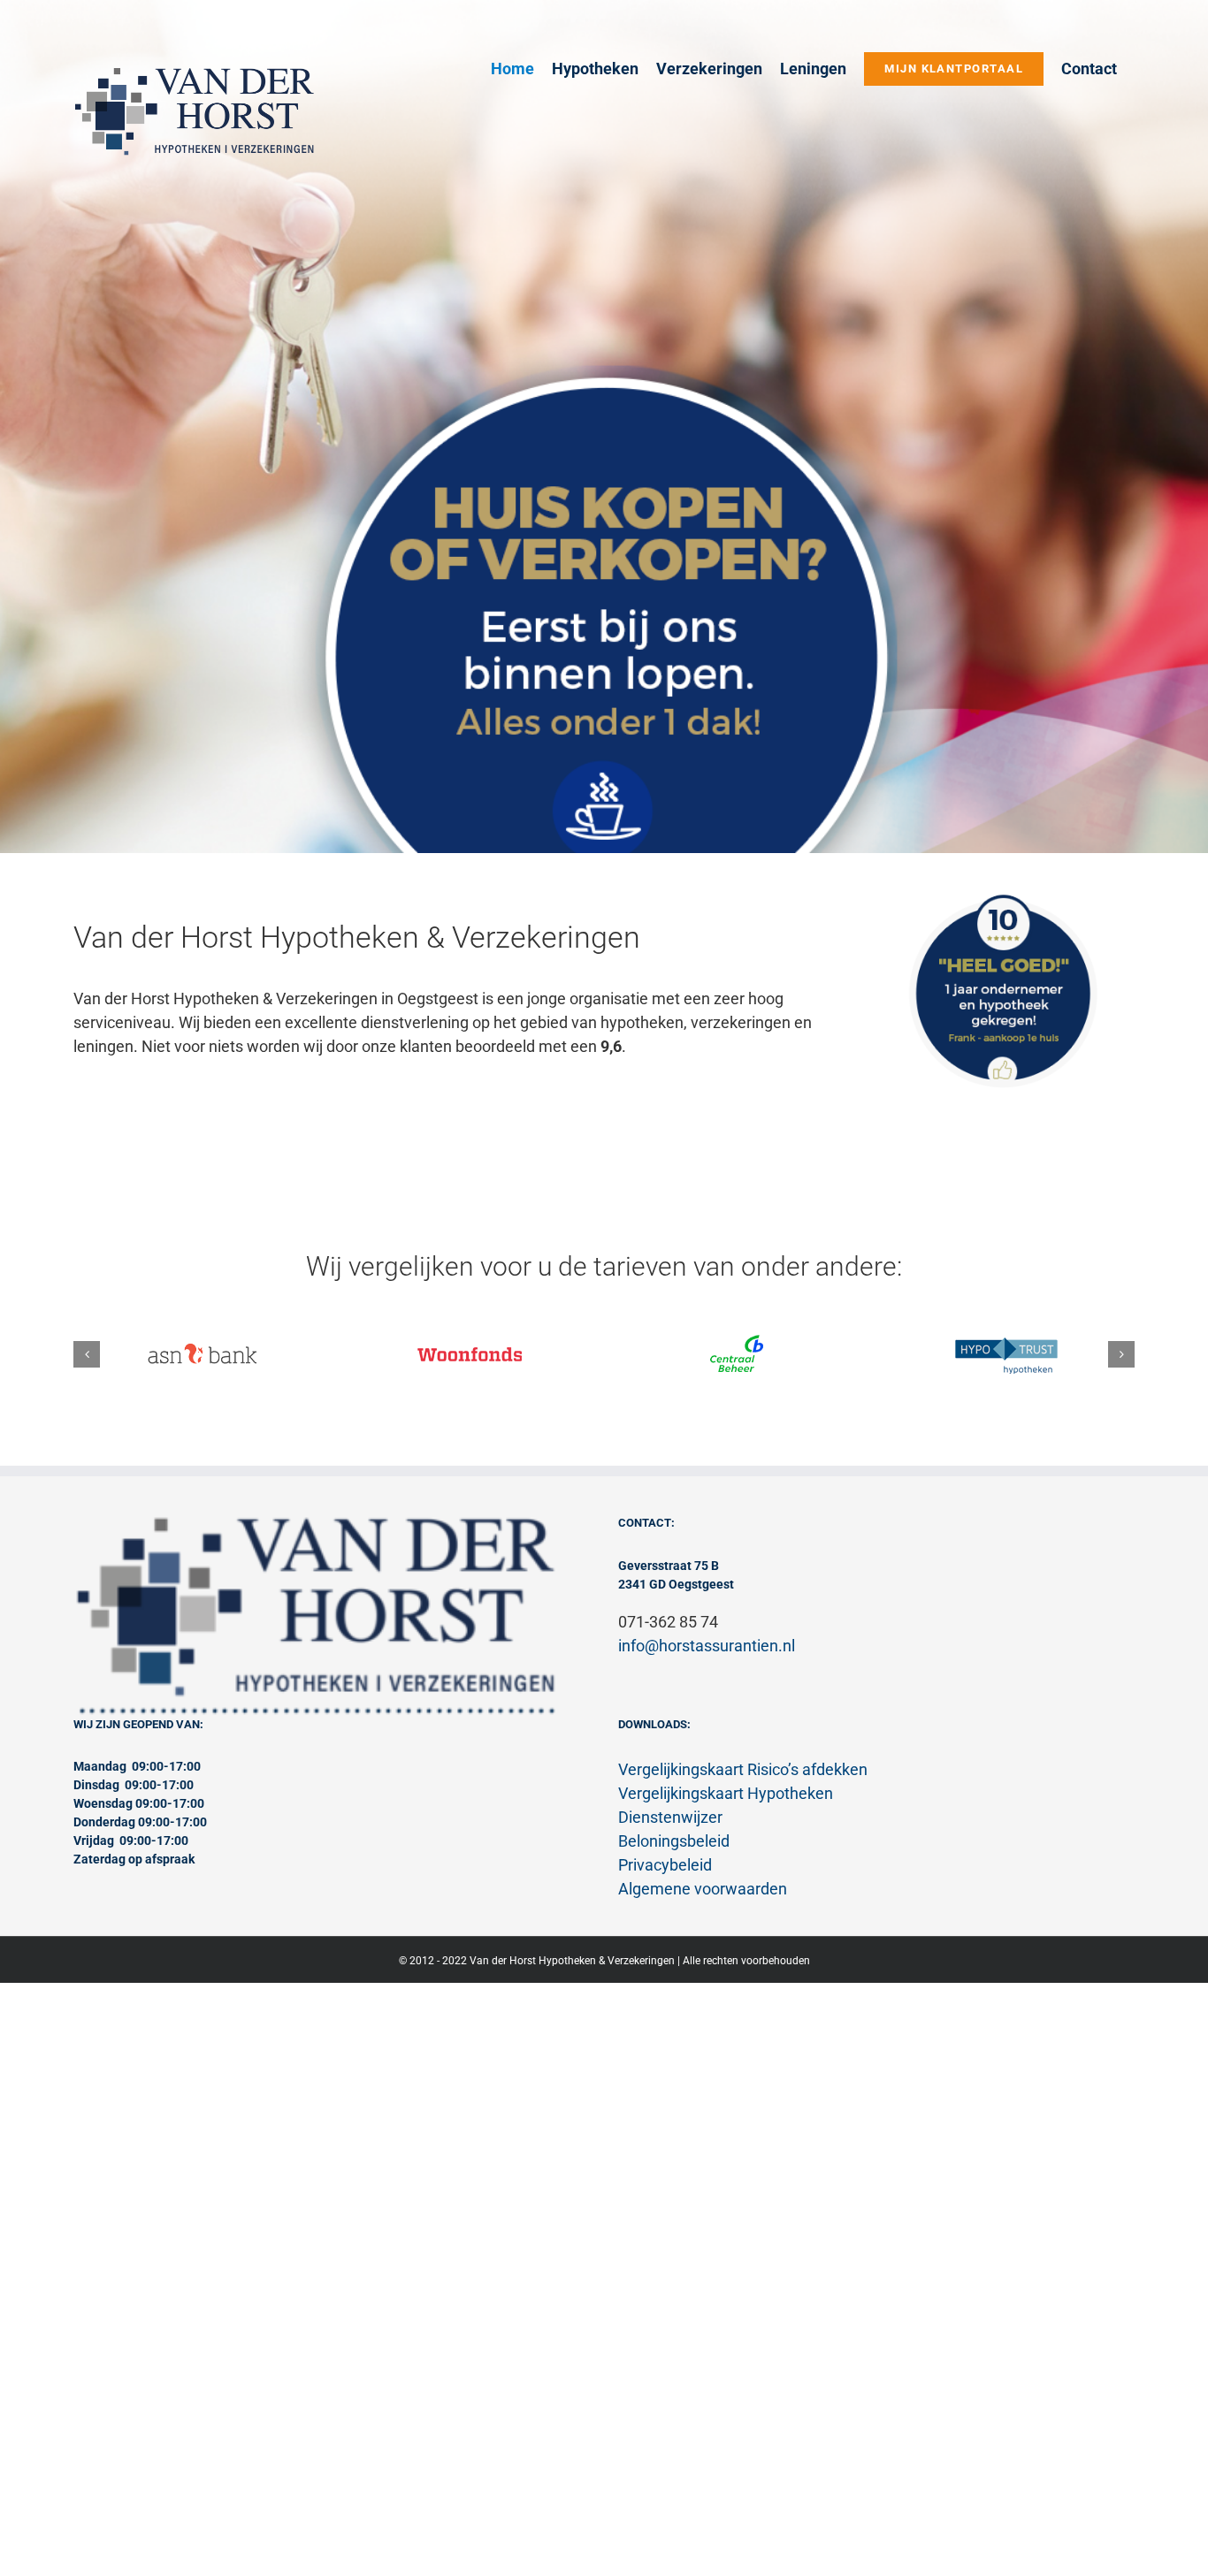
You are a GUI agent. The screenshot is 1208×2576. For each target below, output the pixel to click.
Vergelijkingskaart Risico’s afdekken (743, 1769)
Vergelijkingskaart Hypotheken (726, 1793)
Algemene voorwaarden (703, 1889)
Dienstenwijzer (670, 1817)
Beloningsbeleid (674, 1841)
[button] (87, 1354)
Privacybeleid (665, 1865)
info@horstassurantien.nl (707, 1646)
